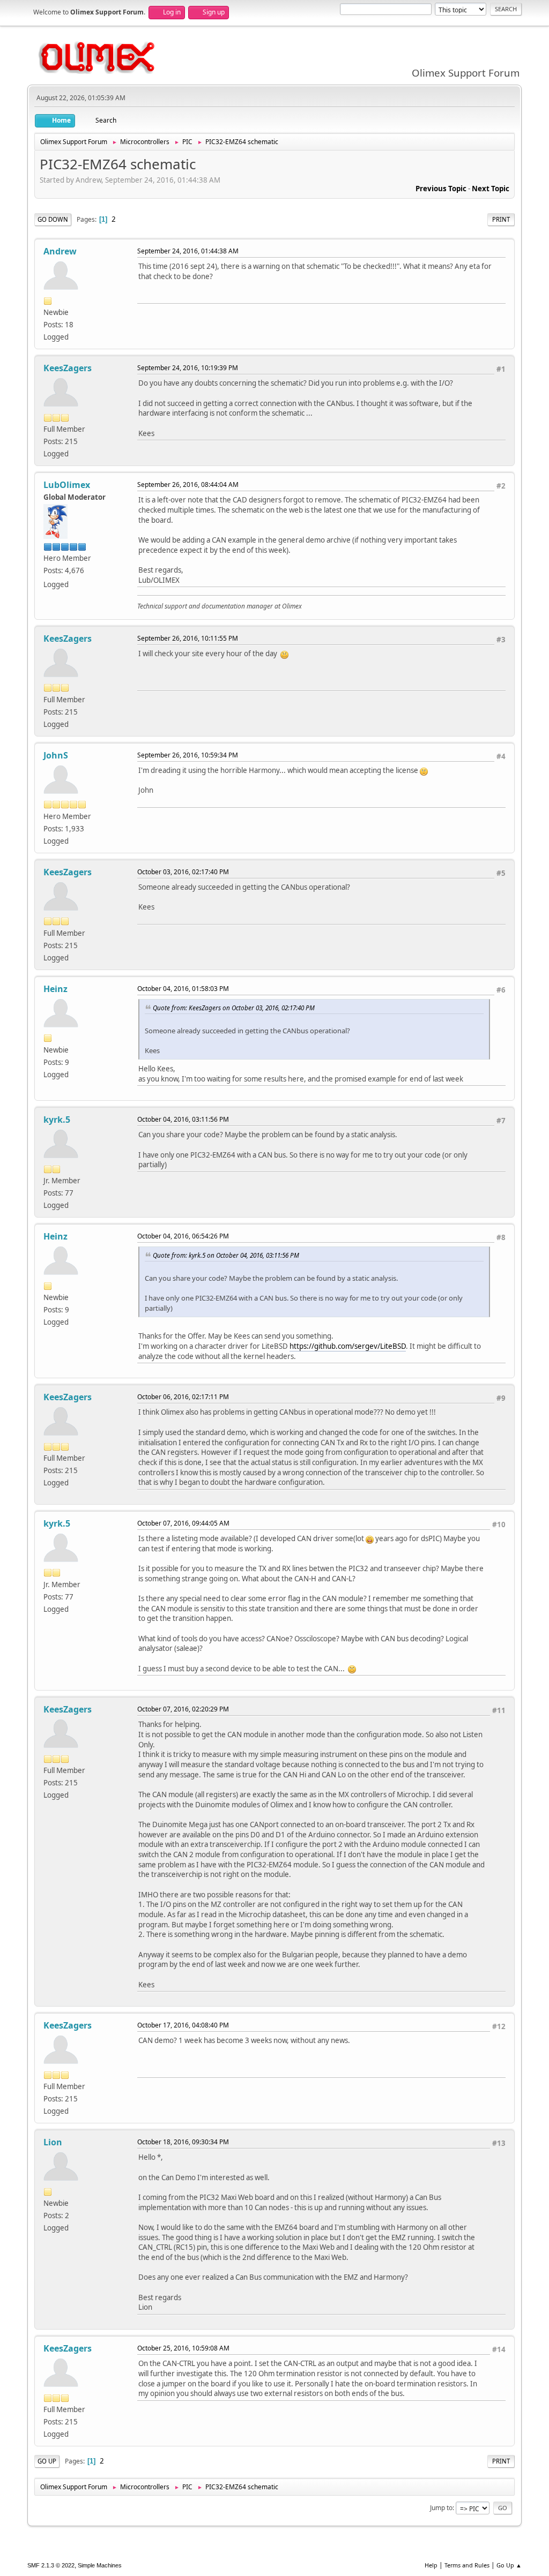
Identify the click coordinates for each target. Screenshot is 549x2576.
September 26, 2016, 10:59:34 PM (188, 755)
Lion (53, 2142)
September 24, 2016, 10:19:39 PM (188, 368)
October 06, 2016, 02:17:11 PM (183, 1397)
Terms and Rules (467, 2565)
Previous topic (441, 189)
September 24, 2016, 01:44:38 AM (188, 251)
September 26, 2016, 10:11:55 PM (188, 638)
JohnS (56, 755)
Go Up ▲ (509, 2565)
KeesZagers (68, 368)
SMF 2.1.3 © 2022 (51, 2565)
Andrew (60, 251)
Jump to (441, 2508)
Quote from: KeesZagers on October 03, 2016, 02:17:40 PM (234, 1008)
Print (501, 219)
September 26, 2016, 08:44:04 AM (188, 485)
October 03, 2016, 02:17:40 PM (183, 872)
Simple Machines (100, 2565)
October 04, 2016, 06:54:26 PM (183, 1236)
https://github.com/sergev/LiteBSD (348, 1346)
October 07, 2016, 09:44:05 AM (183, 1523)
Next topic (491, 189)
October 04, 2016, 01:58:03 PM (183, 989)
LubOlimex (67, 485)
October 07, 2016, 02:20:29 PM (183, 1709)
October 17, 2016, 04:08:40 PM (183, 2025)
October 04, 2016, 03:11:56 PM (183, 1119)
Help (431, 2565)
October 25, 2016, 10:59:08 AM (183, 2348)
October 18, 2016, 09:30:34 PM (183, 2142)
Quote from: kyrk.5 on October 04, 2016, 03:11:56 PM (226, 1255)
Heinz (55, 989)
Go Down (53, 219)
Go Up (47, 2461)
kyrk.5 (57, 1120)
